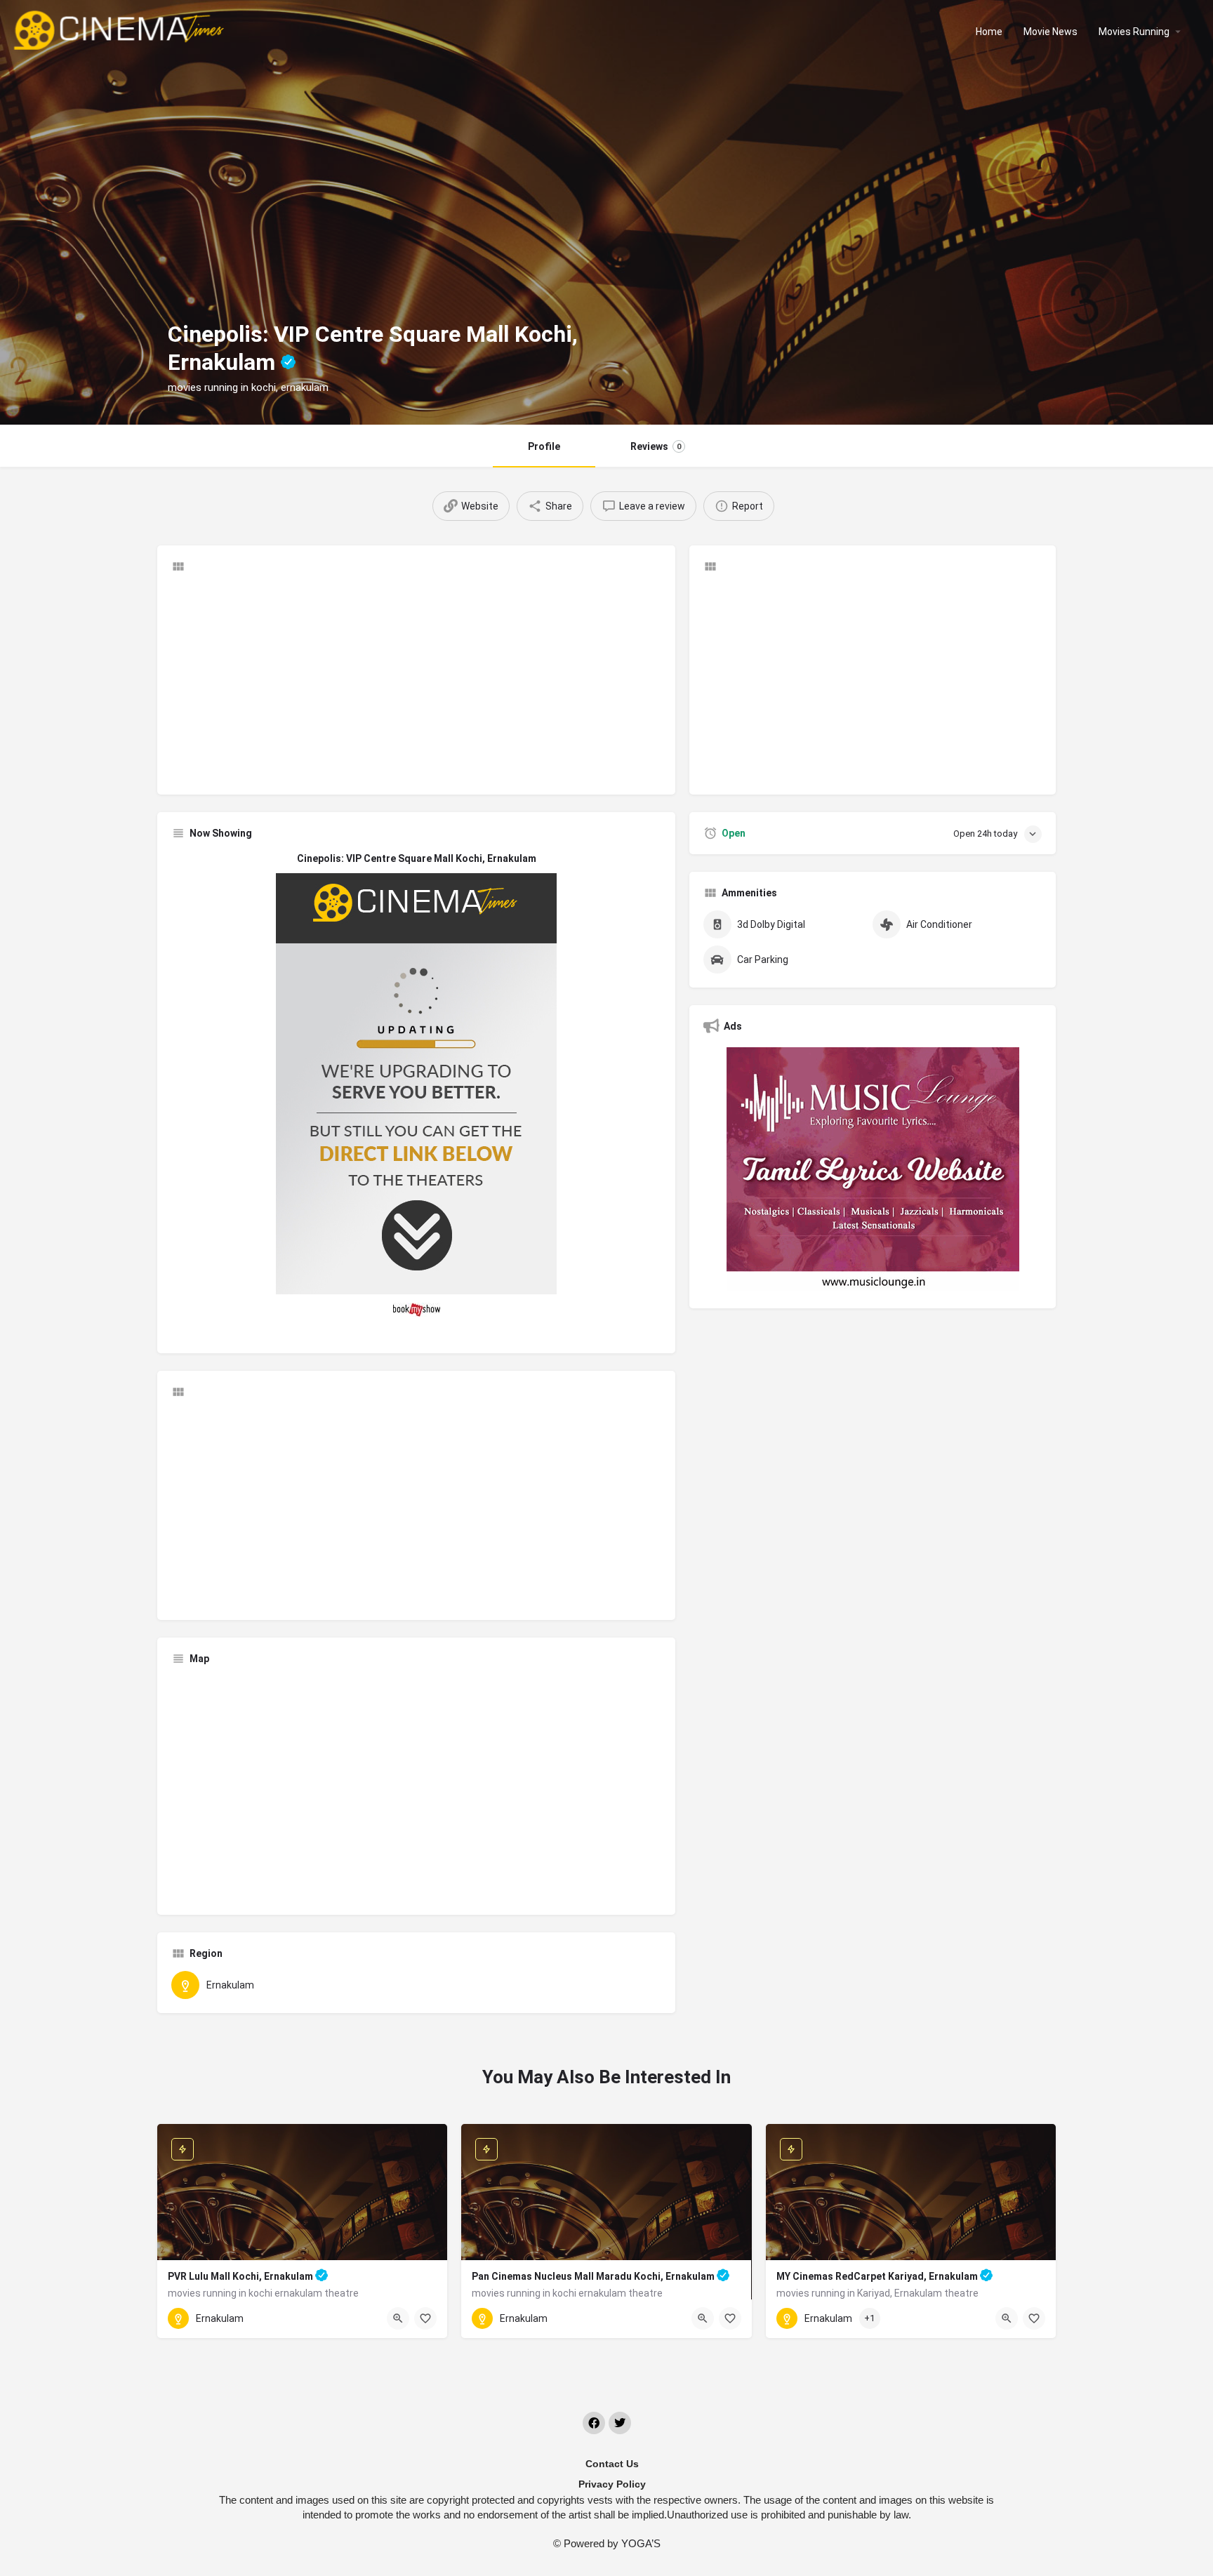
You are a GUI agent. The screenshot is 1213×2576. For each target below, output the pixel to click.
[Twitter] (620, 2423)
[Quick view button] (398, 2318)
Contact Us (612, 2464)
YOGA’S (641, 2543)
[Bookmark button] (425, 2318)
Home (989, 32)
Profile (544, 446)
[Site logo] (120, 30)
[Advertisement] (416, 682)
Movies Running (1134, 32)
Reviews (656, 446)
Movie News (1050, 32)
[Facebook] (594, 2423)
